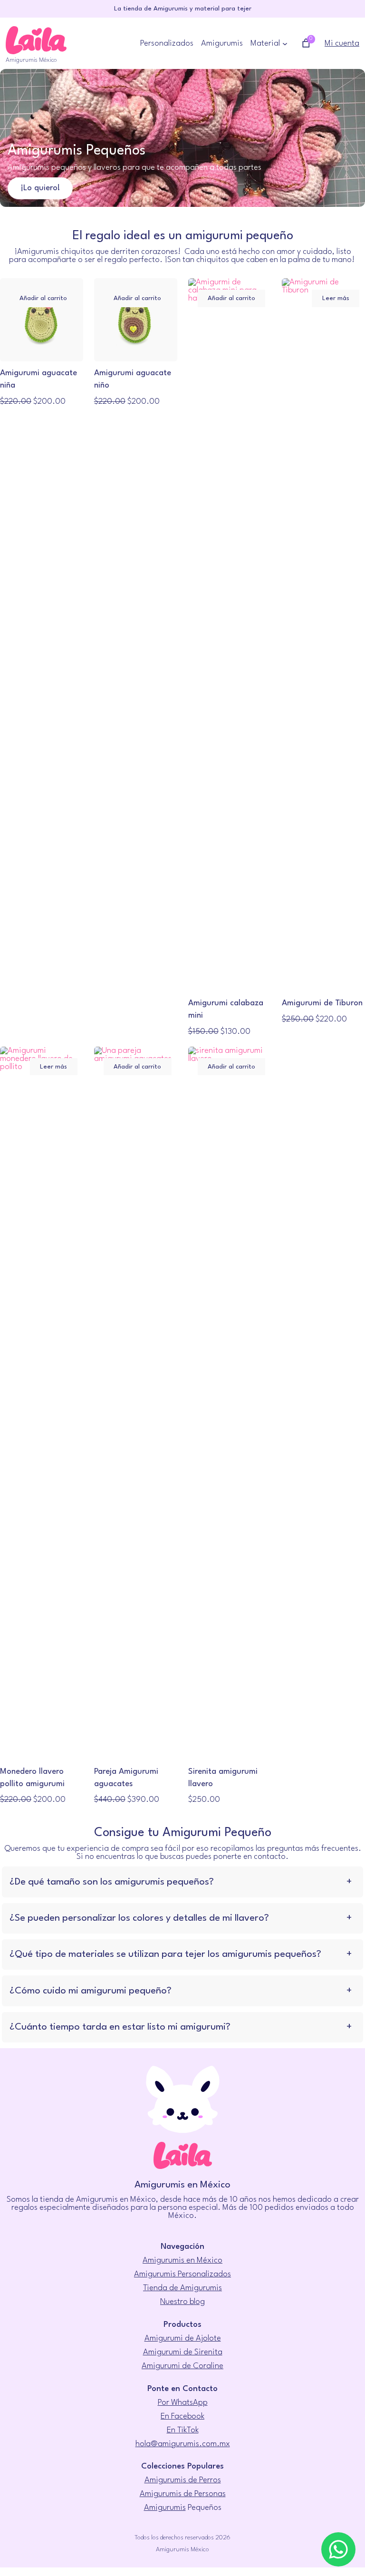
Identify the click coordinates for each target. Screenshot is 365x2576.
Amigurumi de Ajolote (183, 2338)
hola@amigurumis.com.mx (183, 2444)
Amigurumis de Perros (183, 2480)
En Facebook (182, 2416)
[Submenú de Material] (285, 44)
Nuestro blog (182, 2302)
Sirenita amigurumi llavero (223, 1778)
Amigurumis (165, 2508)
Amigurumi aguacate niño (133, 379)
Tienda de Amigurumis (182, 2288)
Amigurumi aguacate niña (38, 379)
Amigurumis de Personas (183, 2494)
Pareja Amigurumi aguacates (126, 1778)
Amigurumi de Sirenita (183, 2352)
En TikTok (183, 2430)
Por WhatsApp (183, 2403)
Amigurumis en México (182, 2260)
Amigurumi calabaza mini (226, 1009)
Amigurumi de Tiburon (322, 1003)
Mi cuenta (342, 44)
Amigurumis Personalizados (182, 2274)
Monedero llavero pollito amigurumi (32, 1778)
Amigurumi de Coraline (182, 2366)
